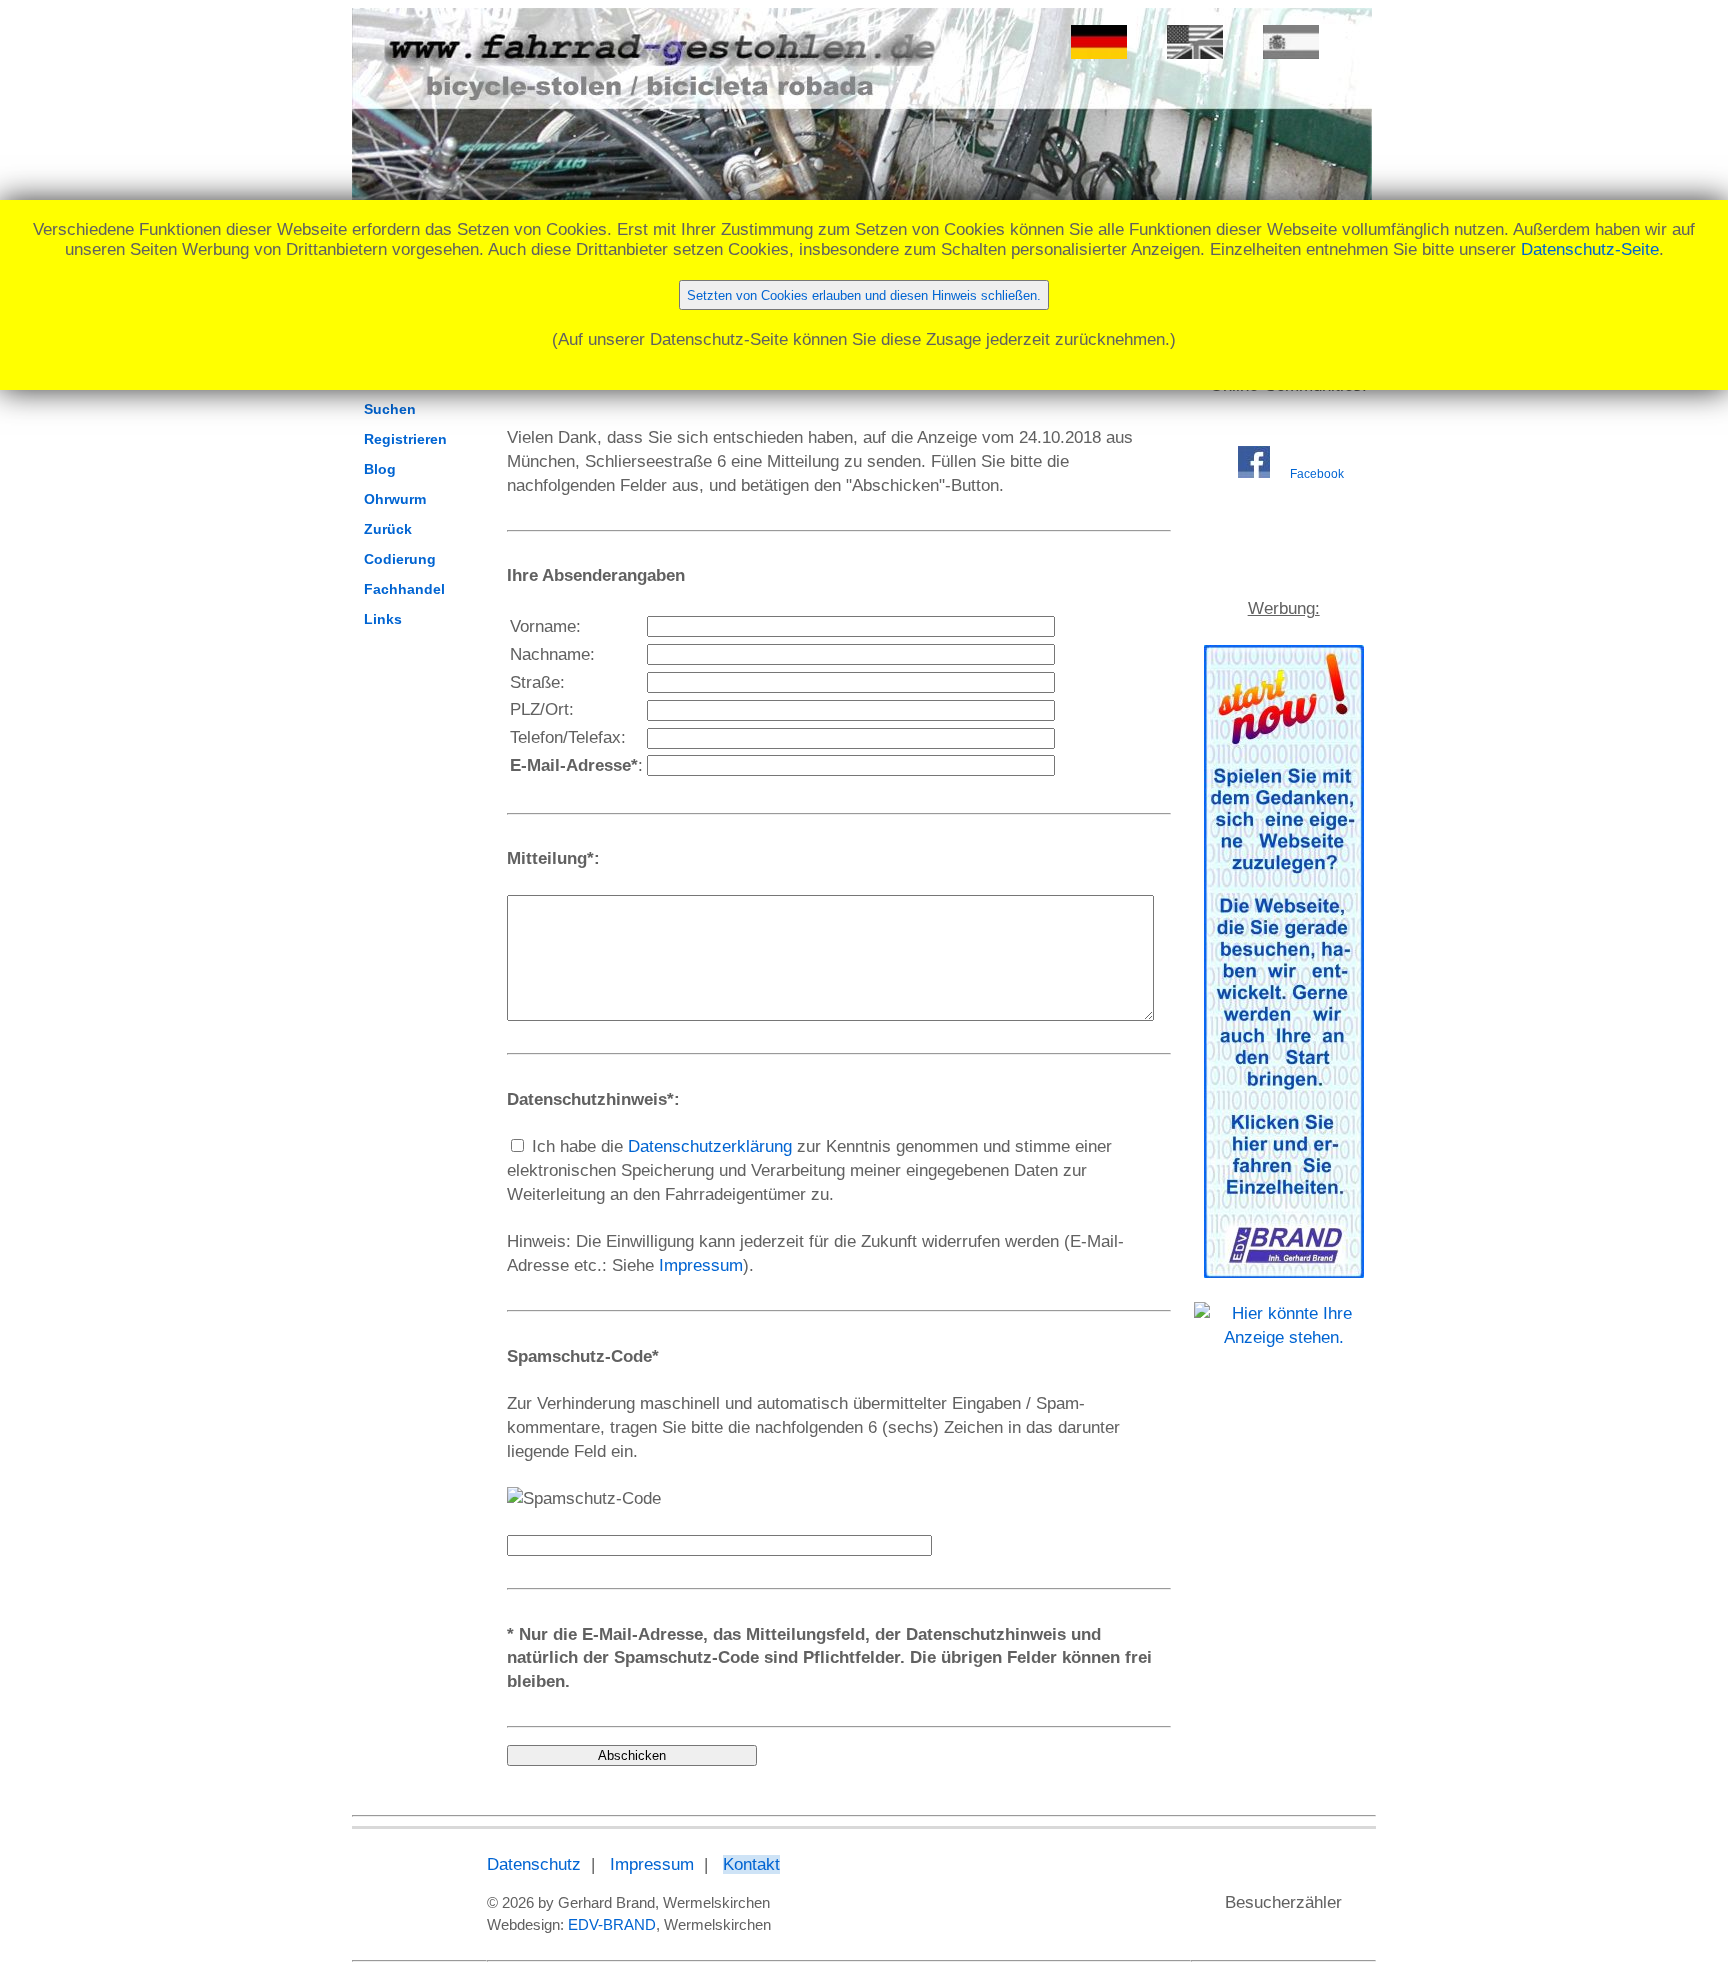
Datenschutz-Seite (1590, 249)
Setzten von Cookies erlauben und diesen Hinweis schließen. (864, 295)
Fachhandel (404, 589)
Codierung (400, 559)
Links (383, 619)
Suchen (390, 409)
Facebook (1317, 474)
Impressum (701, 1265)
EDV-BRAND (612, 1924)
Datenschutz (534, 1864)
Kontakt (751, 1864)
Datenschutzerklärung (710, 1146)
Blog (380, 469)
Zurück (388, 529)
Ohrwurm (395, 499)
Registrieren (405, 439)
